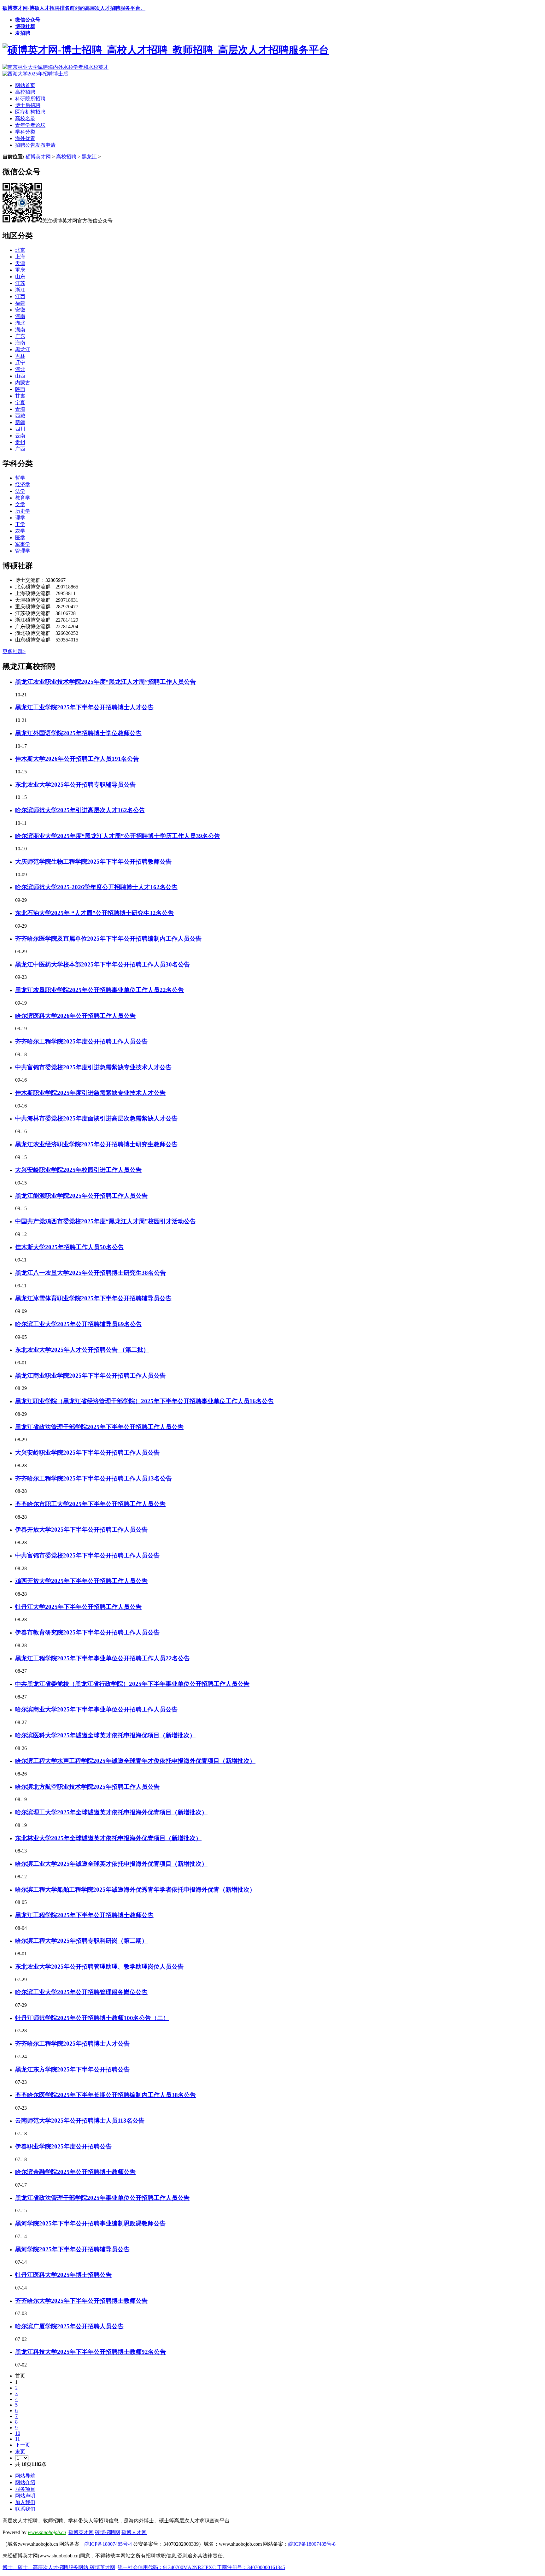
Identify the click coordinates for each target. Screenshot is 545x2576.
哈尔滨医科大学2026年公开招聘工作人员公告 (75, 1016)
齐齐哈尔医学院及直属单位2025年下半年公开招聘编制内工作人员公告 (108, 939)
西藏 (20, 416)
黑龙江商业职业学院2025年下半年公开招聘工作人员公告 (90, 1376)
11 (18, 2439)
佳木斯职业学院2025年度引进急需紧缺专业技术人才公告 (90, 1093)
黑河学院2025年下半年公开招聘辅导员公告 (72, 2249)
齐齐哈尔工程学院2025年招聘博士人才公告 (72, 2044)
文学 (20, 504)
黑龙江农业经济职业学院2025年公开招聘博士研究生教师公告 (96, 1144)
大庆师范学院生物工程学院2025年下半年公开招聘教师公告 (93, 862)
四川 (20, 429)
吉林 (20, 356)
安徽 (20, 310)
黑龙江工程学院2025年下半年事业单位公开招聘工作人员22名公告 (103, 1658)
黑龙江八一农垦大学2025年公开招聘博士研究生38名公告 (91, 1273)
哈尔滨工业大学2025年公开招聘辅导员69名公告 (79, 1324)
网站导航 (25, 2476)
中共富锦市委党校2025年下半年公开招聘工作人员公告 (87, 1555)
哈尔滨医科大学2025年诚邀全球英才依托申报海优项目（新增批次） (105, 1735)
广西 (20, 449)
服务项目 (25, 2489)
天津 (20, 263)
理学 (20, 518)
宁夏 (20, 402)
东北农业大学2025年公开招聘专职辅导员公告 (75, 785)
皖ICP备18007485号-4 (108, 2544)
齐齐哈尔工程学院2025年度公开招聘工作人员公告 (81, 1041)
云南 (20, 436)
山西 (20, 376)
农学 (20, 531)
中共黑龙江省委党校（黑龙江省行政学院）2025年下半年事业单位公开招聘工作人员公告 (132, 1684)
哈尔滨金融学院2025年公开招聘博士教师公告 (75, 2172)
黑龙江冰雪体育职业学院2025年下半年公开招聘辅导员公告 (93, 1298)
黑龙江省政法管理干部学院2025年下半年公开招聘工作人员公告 (99, 1427)
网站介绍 (25, 2482)
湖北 (20, 323)
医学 (20, 538)
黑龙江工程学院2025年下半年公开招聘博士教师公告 (84, 1915)
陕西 (20, 389)
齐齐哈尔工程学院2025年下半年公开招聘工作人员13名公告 (94, 1478)
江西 (20, 296)
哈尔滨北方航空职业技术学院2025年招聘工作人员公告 (87, 1787)
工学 (20, 524)
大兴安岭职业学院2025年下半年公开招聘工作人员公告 (87, 1453)
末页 (20, 2452)
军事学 (23, 544)
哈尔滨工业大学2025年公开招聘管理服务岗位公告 (81, 1992)
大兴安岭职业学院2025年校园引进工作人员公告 (78, 1170)
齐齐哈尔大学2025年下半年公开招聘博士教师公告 (81, 2301)
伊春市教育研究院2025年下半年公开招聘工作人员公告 (87, 1632)
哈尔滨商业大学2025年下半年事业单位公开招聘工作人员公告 (96, 1709)
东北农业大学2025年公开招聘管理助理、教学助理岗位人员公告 (99, 1967)
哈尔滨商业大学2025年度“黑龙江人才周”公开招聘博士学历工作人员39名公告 (118, 836)
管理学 (23, 551)
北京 (20, 250)
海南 (20, 343)
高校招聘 (66, 157)
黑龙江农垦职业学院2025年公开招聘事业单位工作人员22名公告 (100, 990)
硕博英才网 (38, 157)
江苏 (20, 283)
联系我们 (25, 2509)
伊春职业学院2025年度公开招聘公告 (63, 2146)
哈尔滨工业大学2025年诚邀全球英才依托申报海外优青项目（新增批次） (111, 1864)
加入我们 (25, 2502)
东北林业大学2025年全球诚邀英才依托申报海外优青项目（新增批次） (108, 1838)
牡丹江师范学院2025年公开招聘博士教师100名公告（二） (92, 2018)
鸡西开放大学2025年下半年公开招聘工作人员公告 (81, 1581)
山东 (20, 277)
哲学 (20, 478)
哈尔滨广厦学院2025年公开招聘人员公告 (69, 2326)
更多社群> (14, 651)
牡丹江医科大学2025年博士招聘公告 (63, 2275)
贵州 (20, 442)
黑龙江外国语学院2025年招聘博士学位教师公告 (78, 733)
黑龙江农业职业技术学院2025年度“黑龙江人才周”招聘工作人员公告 (105, 682)
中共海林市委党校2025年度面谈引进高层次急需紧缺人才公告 (96, 1118)
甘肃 (20, 396)
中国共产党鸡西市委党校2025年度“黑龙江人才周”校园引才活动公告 (105, 1221)
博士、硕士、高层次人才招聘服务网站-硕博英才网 (59, 2567)
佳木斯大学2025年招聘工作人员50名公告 (70, 1247)
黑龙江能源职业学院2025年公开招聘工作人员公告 (81, 1196)
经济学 (23, 484)
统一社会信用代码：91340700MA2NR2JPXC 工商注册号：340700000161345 (201, 2567)
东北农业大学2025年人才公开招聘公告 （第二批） (82, 1350)
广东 (20, 336)
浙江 (20, 290)
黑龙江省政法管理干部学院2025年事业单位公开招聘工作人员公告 (102, 2198)
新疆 (20, 422)
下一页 (23, 2445)
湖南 (20, 330)
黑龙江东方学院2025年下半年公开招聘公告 (72, 2069)
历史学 (23, 511)
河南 (20, 316)
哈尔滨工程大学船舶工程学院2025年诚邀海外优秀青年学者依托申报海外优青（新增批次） (135, 1890)
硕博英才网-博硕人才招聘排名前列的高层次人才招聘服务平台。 (74, 8)
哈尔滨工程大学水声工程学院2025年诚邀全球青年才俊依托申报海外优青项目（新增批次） (135, 1761)
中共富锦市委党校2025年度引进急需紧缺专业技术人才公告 (93, 1067)
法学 (20, 491)
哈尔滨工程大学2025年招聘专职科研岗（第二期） (81, 1941)
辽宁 (20, 363)
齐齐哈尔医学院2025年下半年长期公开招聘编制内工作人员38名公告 (105, 2095)
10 (18, 2433)
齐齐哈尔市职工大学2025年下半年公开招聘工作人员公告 (90, 1504)
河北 (20, 369)
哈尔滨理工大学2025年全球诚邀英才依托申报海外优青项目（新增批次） (111, 1812)
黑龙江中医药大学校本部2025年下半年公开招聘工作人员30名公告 (103, 964)
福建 (20, 303)
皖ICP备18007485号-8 (312, 2544)
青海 (20, 409)
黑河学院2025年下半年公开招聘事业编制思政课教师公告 (90, 2223)
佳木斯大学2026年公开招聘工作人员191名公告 (77, 759)
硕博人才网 (134, 2532)
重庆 (20, 270)
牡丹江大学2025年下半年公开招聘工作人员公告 (78, 1607)
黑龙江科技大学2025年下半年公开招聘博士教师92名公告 (91, 2352)
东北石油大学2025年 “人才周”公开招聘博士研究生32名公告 (94, 913)
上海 (20, 257)
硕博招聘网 (108, 2532)
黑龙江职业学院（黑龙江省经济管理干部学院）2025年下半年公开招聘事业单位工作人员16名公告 (144, 1401)
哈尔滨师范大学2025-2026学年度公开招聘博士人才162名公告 (96, 887)
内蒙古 (23, 383)
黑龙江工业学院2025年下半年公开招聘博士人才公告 (84, 707)
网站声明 (25, 2496)
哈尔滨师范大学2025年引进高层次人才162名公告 (80, 810)
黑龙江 (89, 157)
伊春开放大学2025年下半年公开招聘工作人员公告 (81, 1530)
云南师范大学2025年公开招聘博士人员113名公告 (80, 2121)
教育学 (23, 498)
